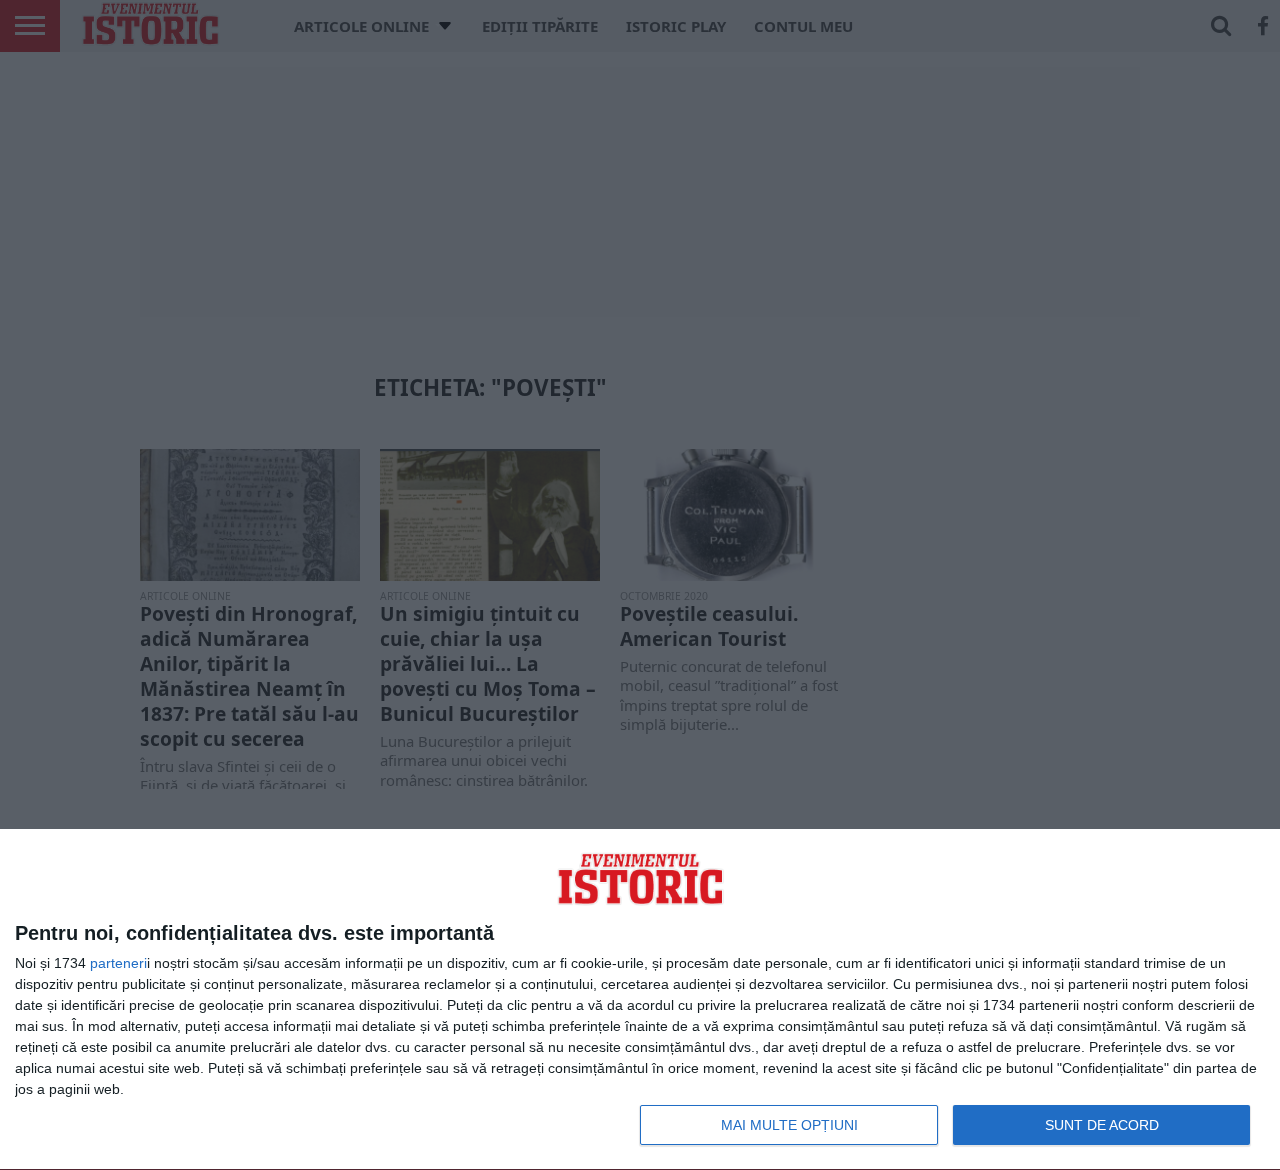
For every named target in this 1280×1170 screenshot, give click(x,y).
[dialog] (640, 1000)
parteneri (118, 963)
